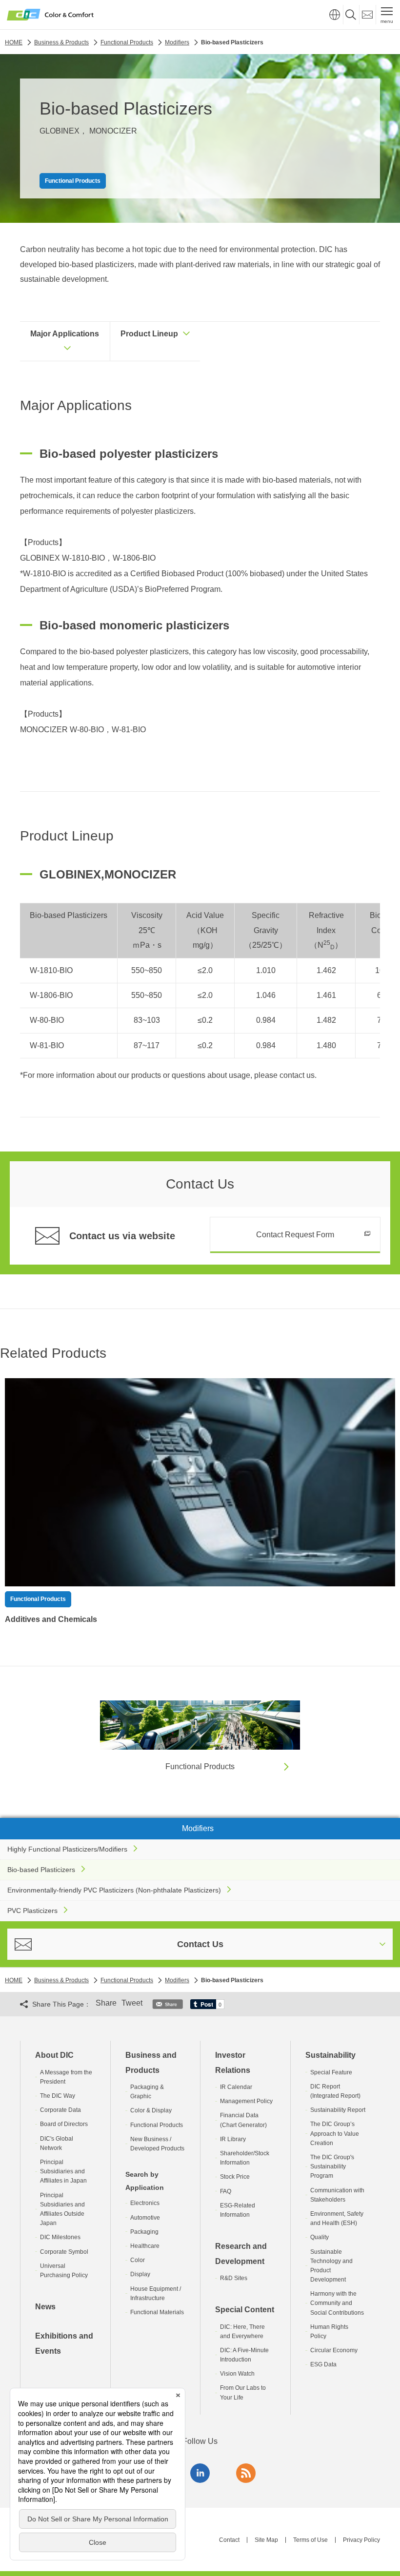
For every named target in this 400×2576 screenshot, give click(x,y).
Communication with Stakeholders (337, 2195)
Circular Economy (334, 2350)
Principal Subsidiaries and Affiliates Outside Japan (62, 2209)
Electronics (145, 2203)
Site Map (266, 2540)
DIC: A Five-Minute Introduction (244, 2355)
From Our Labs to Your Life (243, 2392)
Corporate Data (60, 2110)
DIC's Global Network (57, 2143)
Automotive (145, 2218)
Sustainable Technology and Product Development (331, 2266)
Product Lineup (149, 334)
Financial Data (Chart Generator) (243, 2120)
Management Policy (246, 2101)
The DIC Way (58, 2096)
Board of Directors (64, 2124)
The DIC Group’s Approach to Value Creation (335, 2133)
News (45, 2307)
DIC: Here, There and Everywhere (242, 2332)
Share (106, 2003)
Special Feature (331, 2072)
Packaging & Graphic (147, 2092)
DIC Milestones (60, 2237)
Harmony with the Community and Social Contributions (337, 2303)
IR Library (233, 2139)
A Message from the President (66, 2077)
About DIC (54, 2055)
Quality (320, 2237)
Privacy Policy (361, 2540)
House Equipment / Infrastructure (156, 2293)
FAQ (226, 2191)
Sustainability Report (338, 2110)
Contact (229, 2540)
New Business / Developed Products (157, 2144)
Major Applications (65, 334)
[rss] (246, 2473)
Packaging (144, 2232)
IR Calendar (236, 2087)
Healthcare (145, 2246)
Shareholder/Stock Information (245, 2158)
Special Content (245, 2310)
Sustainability (330, 2055)
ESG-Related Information (238, 2210)
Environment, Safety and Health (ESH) (337, 2218)
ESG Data (323, 2364)
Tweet (132, 2003)
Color (138, 2260)
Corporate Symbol (64, 2252)
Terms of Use (310, 2540)
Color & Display (151, 2110)
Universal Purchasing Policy (64, 2271)
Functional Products (157, 2125)
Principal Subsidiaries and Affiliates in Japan (63, 2171)
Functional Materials (157, 2312)
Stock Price (235, 2177)
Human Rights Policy (329, 2332)
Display (140, 2274)
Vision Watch (237, 2374)
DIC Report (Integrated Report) (335, 2091)
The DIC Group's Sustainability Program (332, 2166)
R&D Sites (234, 2278)
